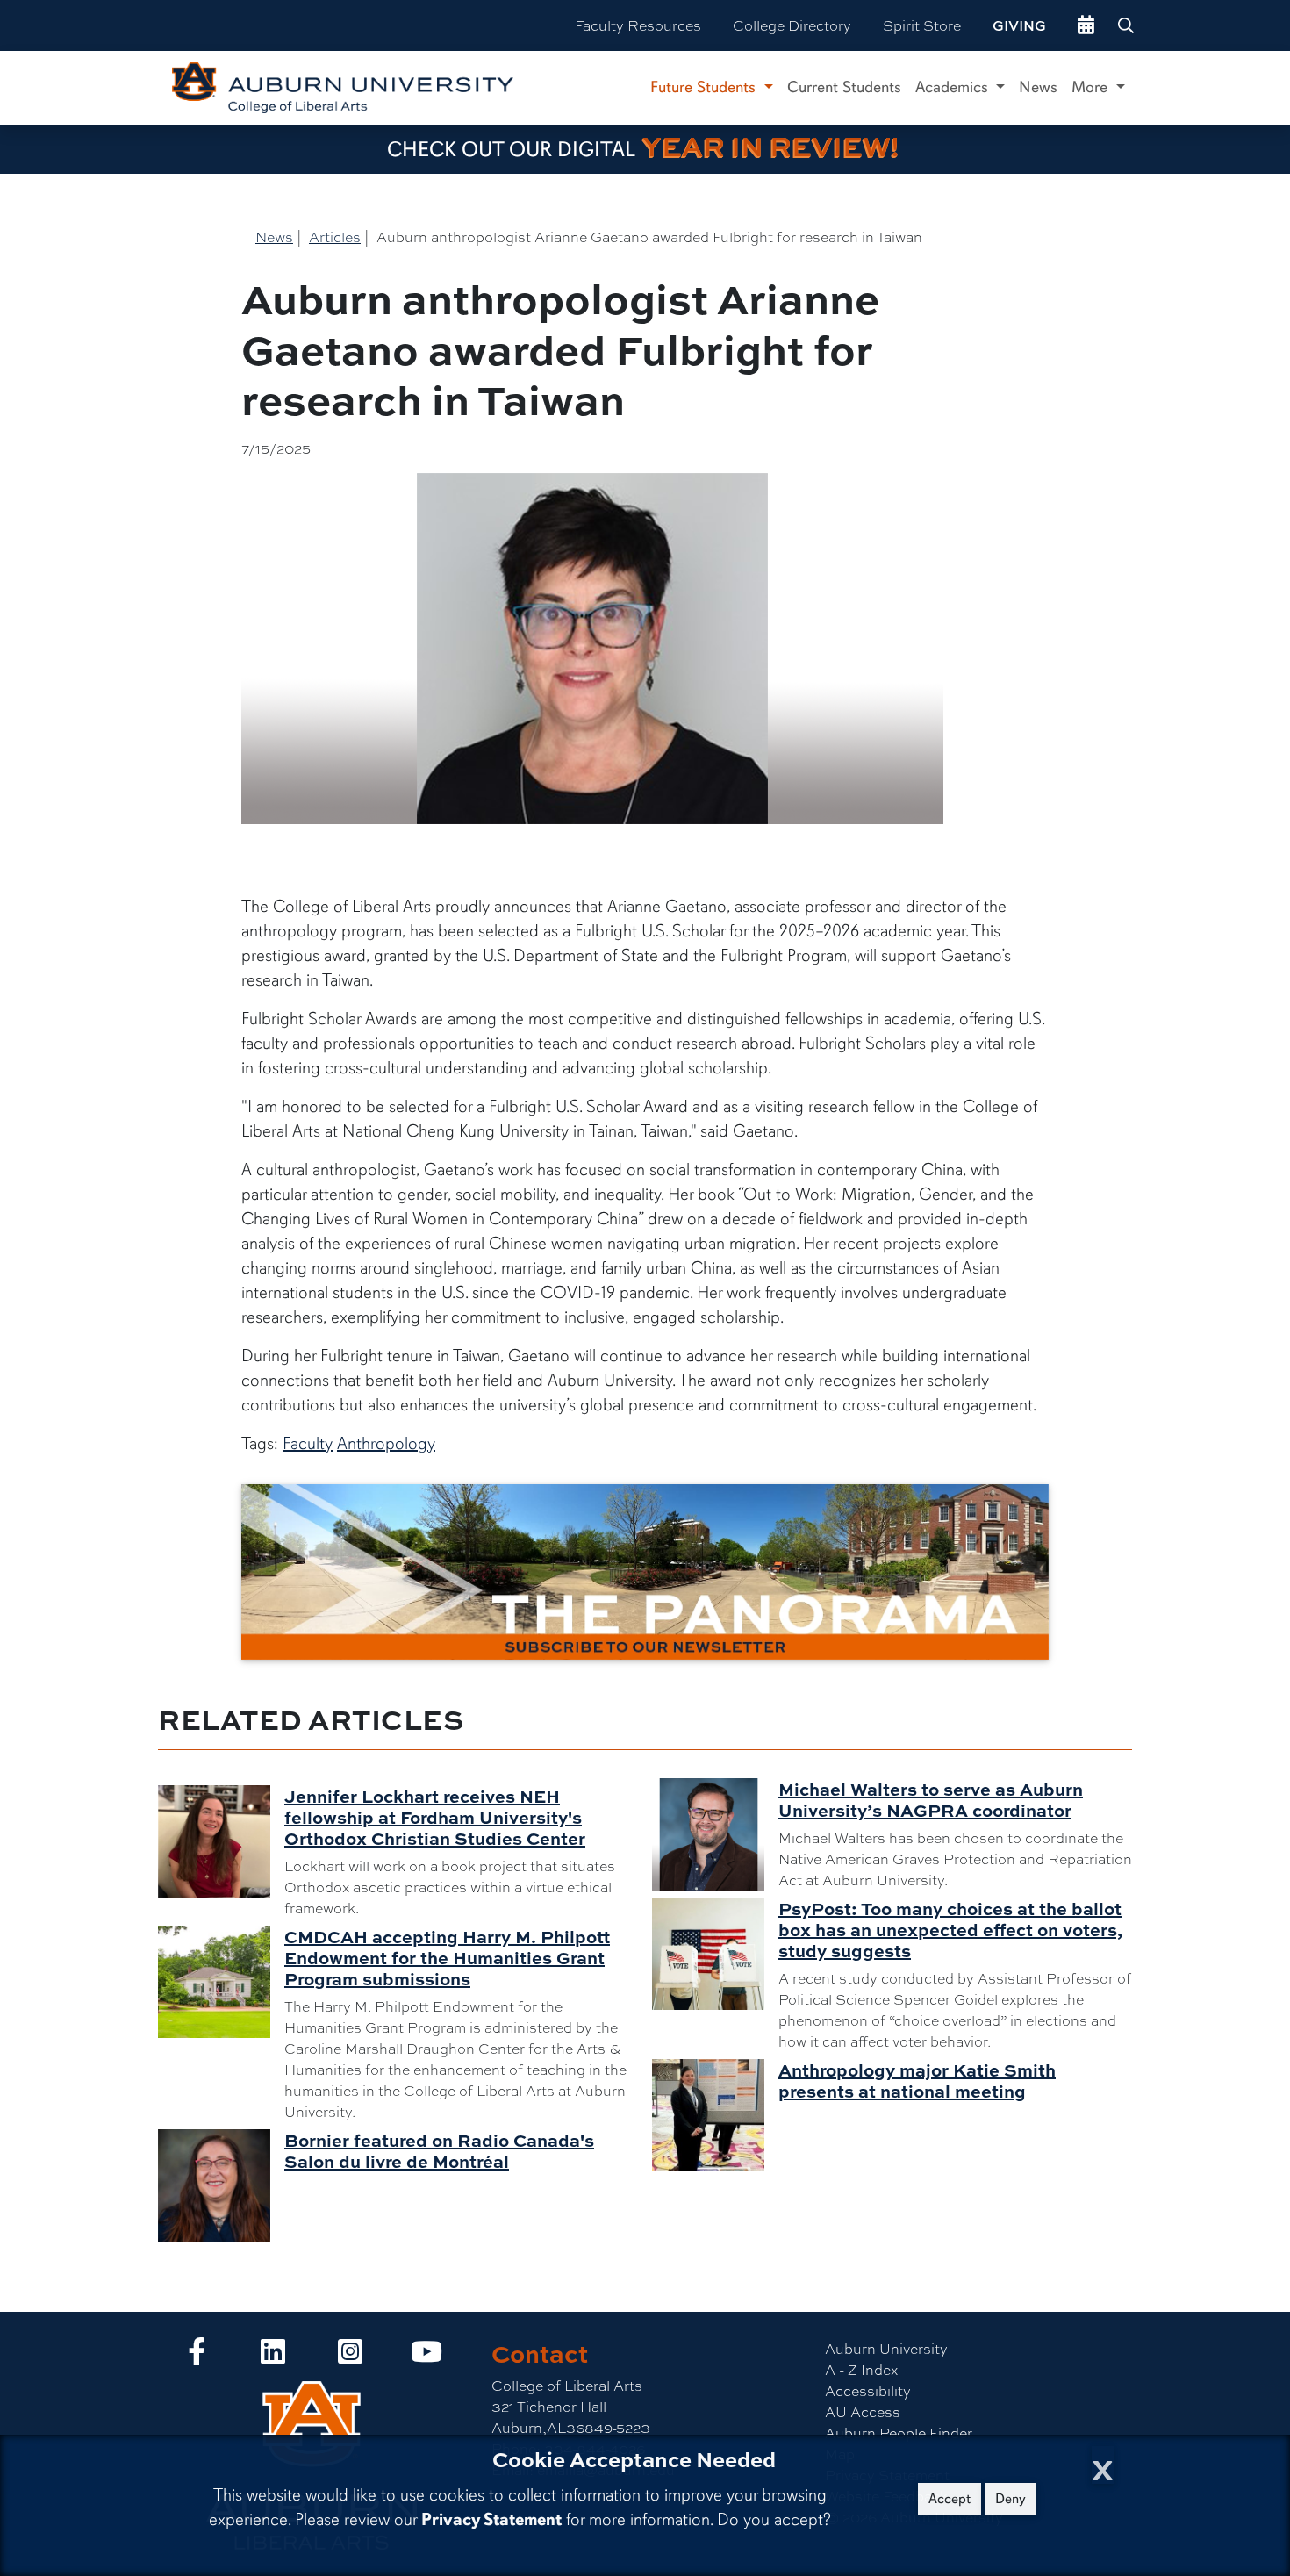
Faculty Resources (638, 25)
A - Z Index (861, 2369)
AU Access (863, 2411)
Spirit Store (922, 25)
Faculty (308, 1443)
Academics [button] (954, 87)
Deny (1010, 2499)
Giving (1019, 25)
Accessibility (868, 2390)
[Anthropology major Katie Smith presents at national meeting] (715, 2115)
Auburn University (886, 2348)
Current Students (844, 87)
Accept (950, 2499)
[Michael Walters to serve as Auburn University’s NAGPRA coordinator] (715, 1834)
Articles (335, 237)
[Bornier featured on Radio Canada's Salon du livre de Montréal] (221, 2185)
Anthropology (386, 1443)
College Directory (792, 25)
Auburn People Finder (899, 2432)
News (1038, 87)
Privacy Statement (491, 2519)
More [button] (1092, 87)
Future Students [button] (705, 87)
